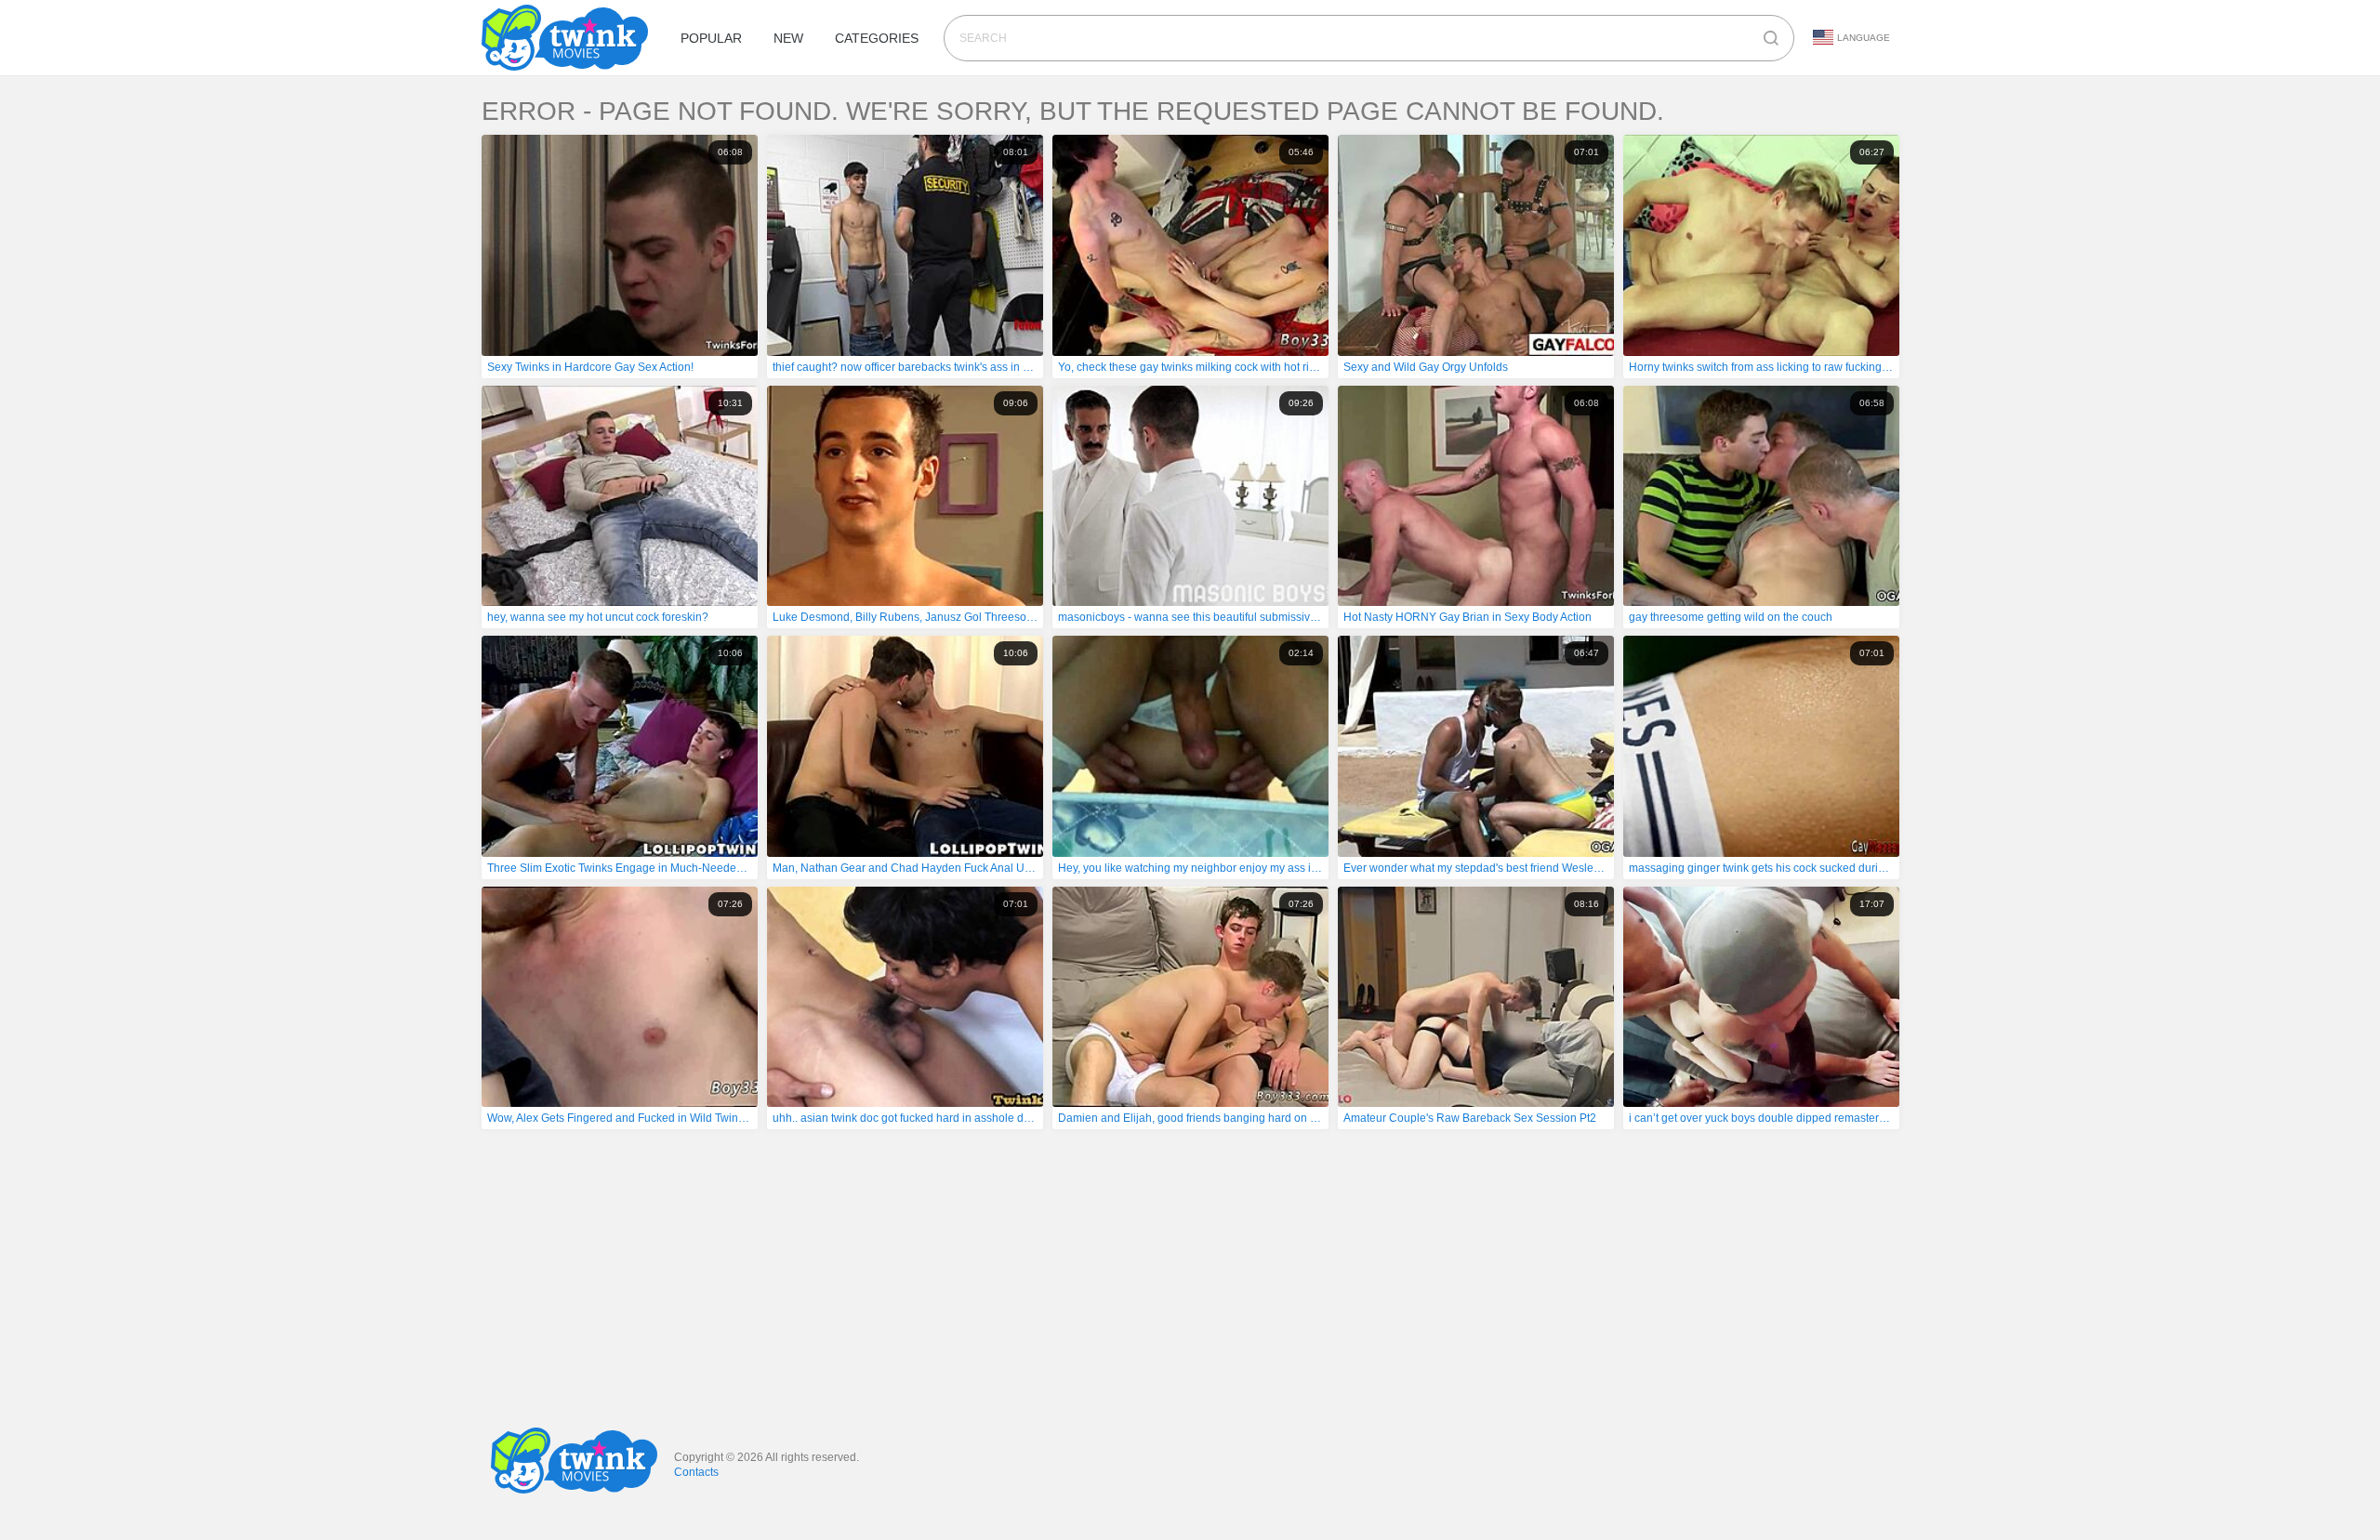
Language (1864, 38)
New (788, 38)
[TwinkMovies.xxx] (569, 38)
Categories (877, 38)
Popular (711, 38)
